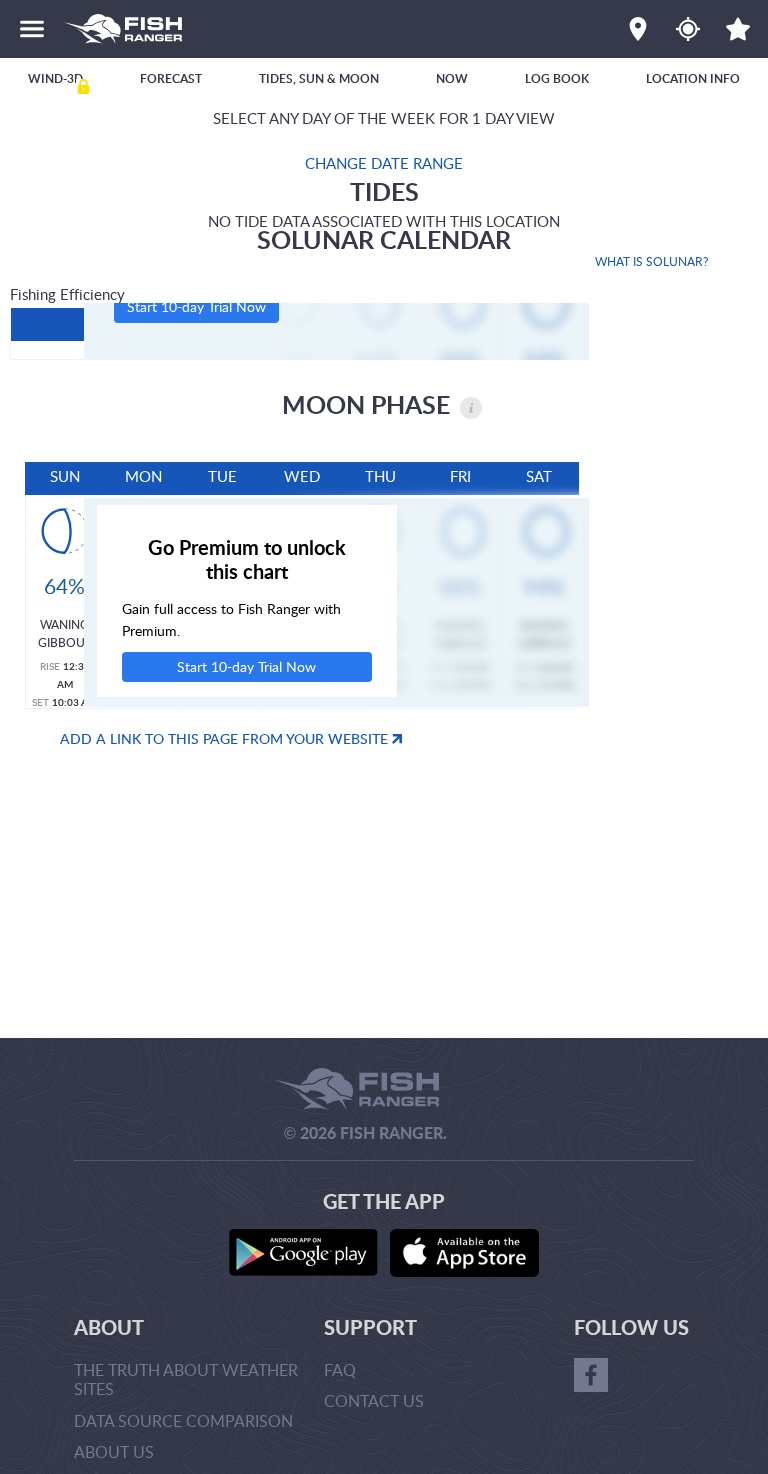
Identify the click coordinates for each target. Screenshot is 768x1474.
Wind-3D (55, 78)
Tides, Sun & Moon (319, 78)
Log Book (557, 78)
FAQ (340, 1370)
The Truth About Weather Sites (186, 1379)
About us (114, 1452)
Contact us (374, 1401)
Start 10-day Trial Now (196, 306)
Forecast (171, 78)
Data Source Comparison (183, 1421)
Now (452, 78)
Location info (693, 78)
